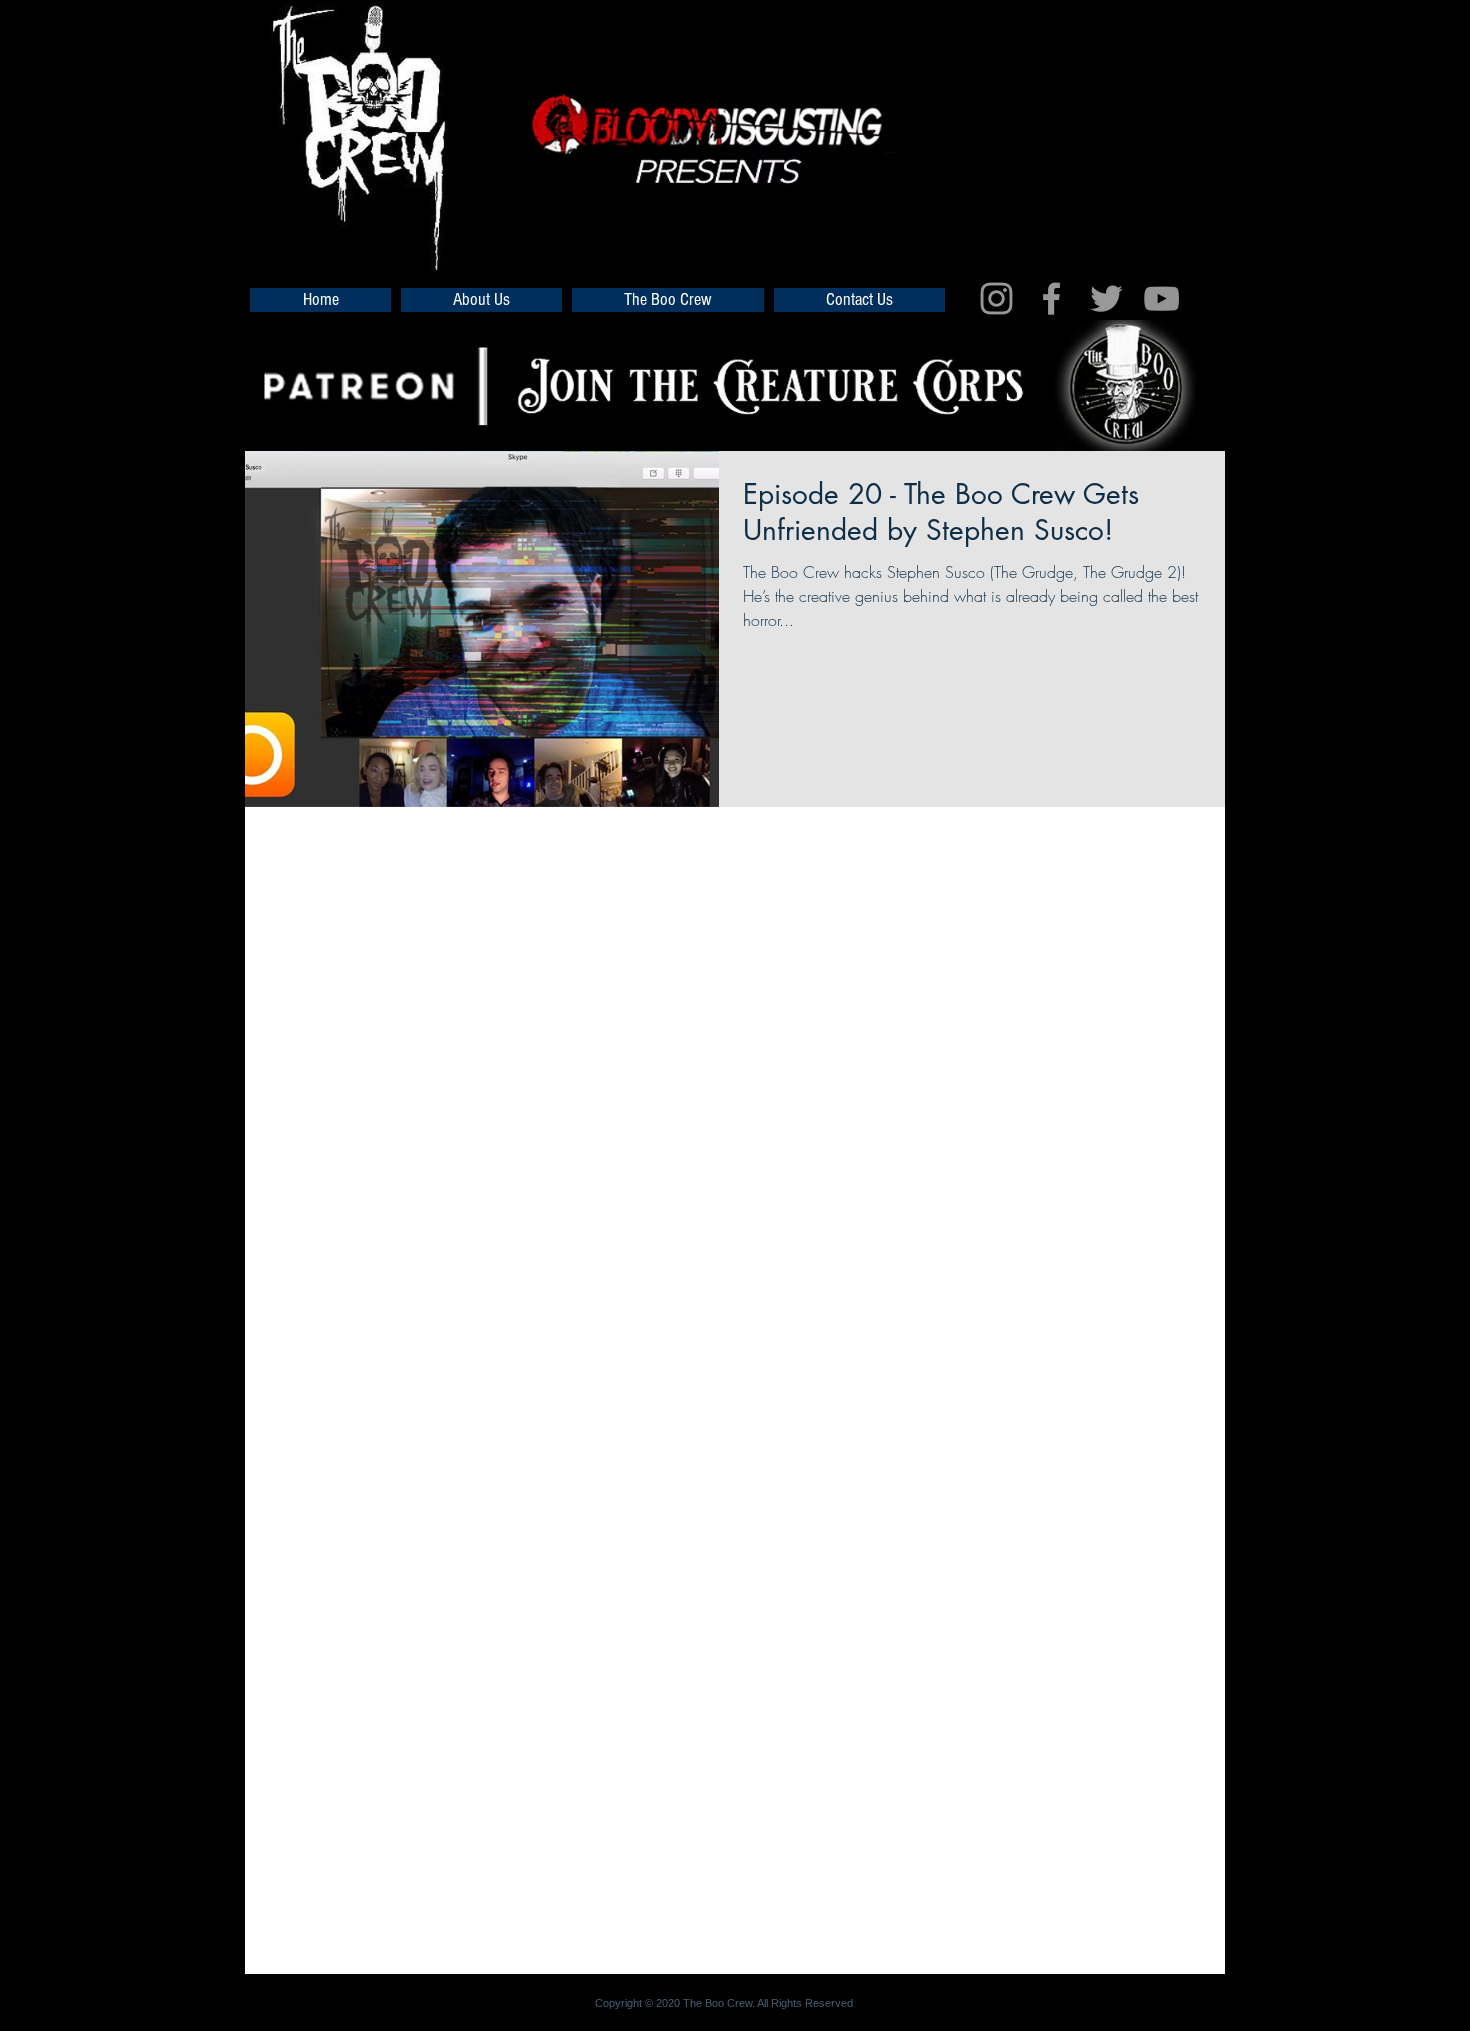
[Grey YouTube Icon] (1161, 298)
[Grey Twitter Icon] (1106, 298)
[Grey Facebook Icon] (1051, 298)
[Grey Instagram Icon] (996, 298)
